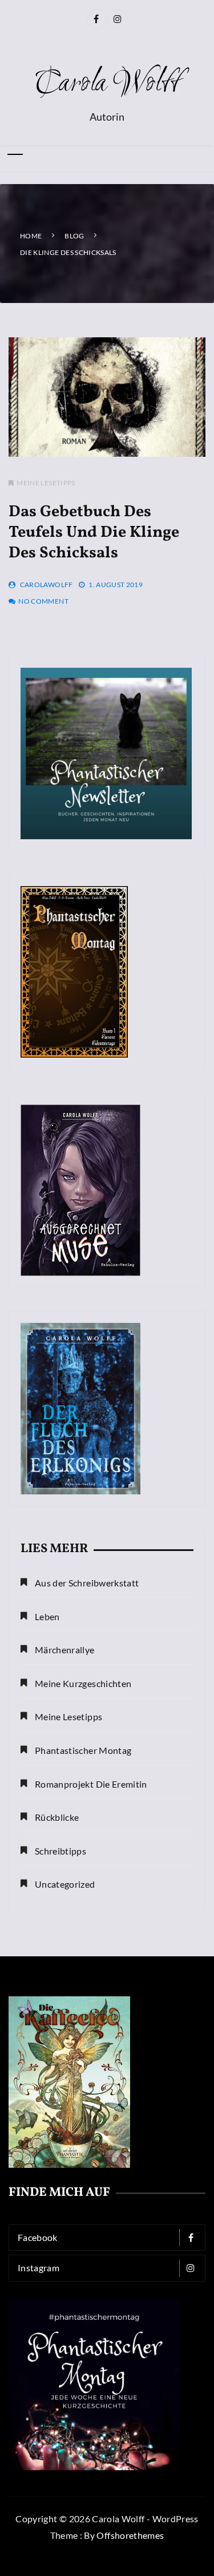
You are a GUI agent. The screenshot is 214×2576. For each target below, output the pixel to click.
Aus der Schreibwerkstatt (87, 1583)
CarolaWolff (47, 585)
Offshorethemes (130, 2535)
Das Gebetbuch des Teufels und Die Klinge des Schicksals (94, 533)
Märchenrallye (65, 1650)
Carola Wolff (107, 84)
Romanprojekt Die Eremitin (91, 1784)
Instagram (39, 2268)
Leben (47, 1616)
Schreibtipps (60, 1851)
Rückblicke (57, 1817)
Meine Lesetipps (46, 483)
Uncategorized (65, 1884)
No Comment (43, 601)
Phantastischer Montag (83, 1750)
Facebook (38, 2237)
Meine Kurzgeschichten (83, 1683)
